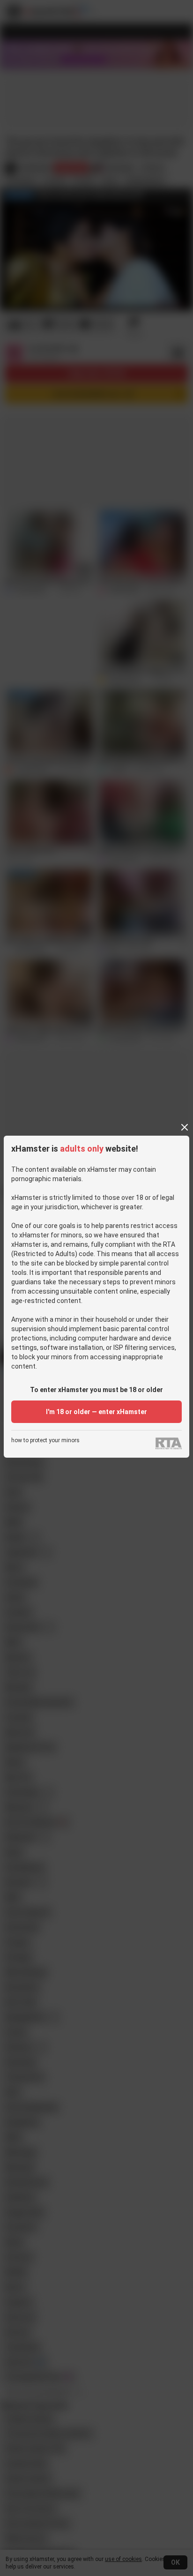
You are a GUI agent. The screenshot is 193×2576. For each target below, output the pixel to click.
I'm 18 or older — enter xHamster (96, 1412)
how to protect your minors (45, 1441)
